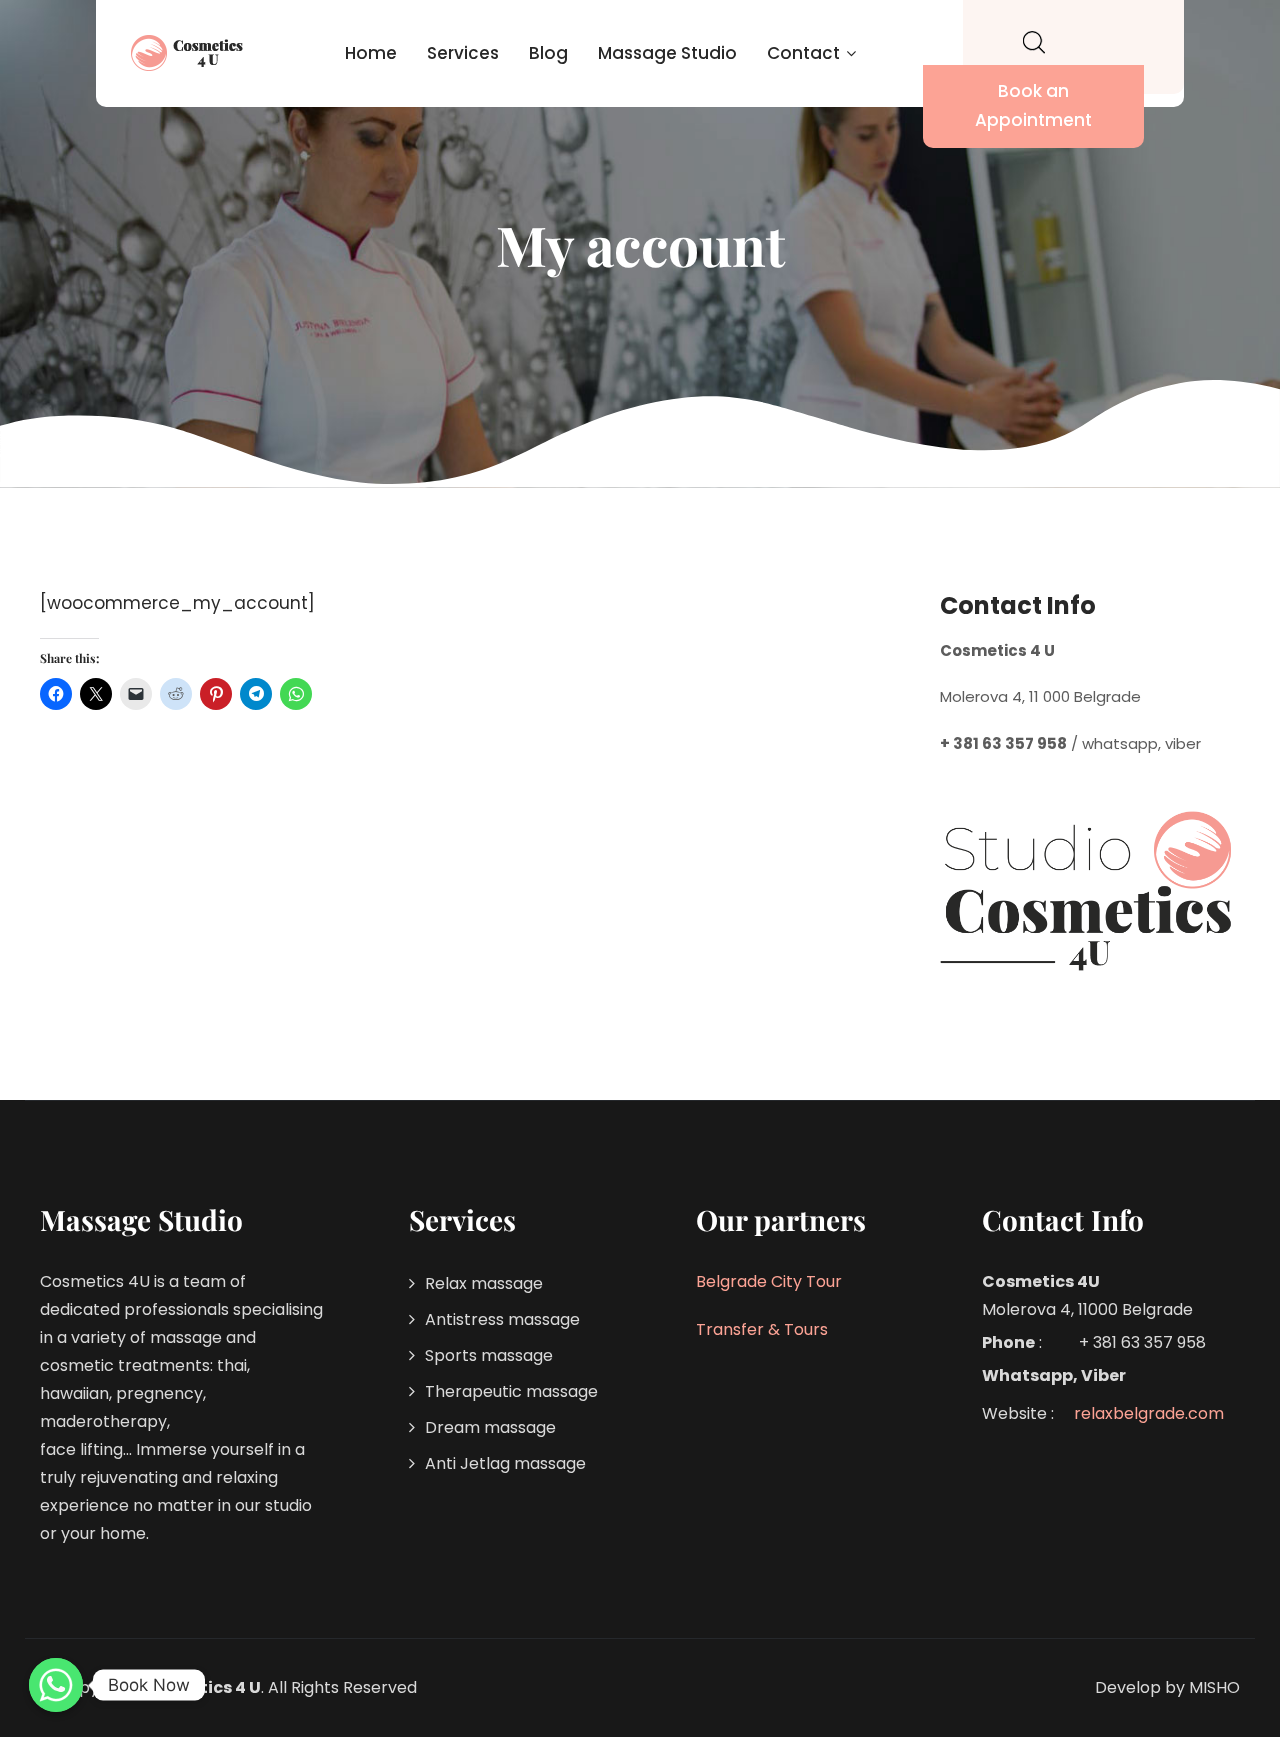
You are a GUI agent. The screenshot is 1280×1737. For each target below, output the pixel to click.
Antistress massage (502, 1319)
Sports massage (489, 1355)
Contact (803, 53)
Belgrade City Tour (769, 1281)
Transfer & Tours (762, 1329)
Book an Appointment (1033, 106)
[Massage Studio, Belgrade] (188, 53)
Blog (548, 53)
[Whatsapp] (56, 1685)
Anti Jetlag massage (505, 1463)
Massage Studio (667, 53)
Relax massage (484, 1283)
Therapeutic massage (511, 1391)
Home (371, 53)
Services (463, 53)
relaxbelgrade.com (1149, 1413)
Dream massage (490, 1427)
